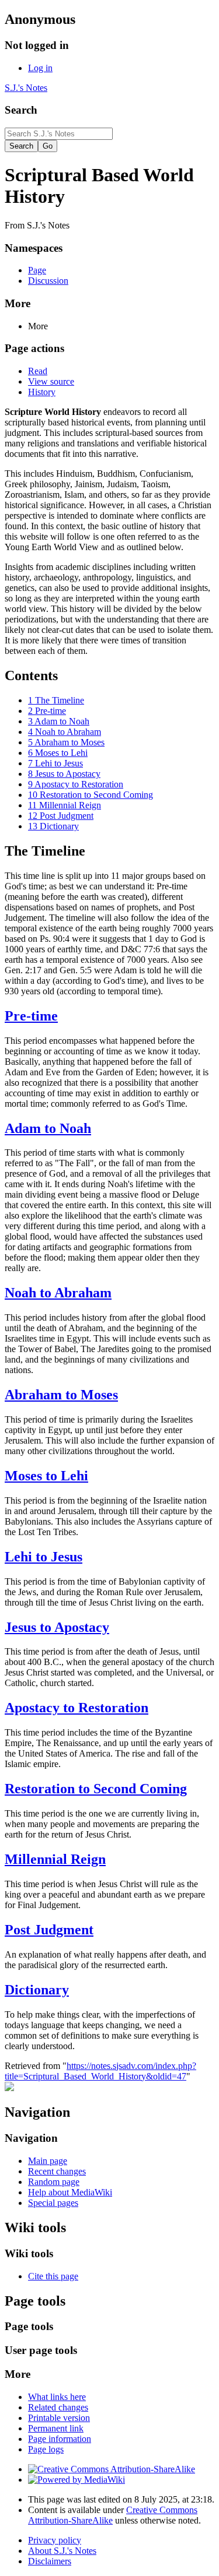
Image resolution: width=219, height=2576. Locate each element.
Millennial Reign (55, 1859)
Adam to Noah (48, 1128)
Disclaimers (50, 2561)
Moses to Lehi (46, 1476)
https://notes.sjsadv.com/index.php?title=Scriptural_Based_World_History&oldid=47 (100, 2071)
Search (21, 110)
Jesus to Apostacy (57, 1627)
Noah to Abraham (58, 1293)
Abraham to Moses (61, 1395)
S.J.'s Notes (26, 88)
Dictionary (37, 1990)
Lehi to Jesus (44, 1557)
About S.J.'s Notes (62, 2551)
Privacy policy (55, 2540)
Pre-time (31, 1016)
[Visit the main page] (9, 2088)
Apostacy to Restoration (77, 1708)
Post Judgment (49, 1930)
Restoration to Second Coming (96, 1789)
